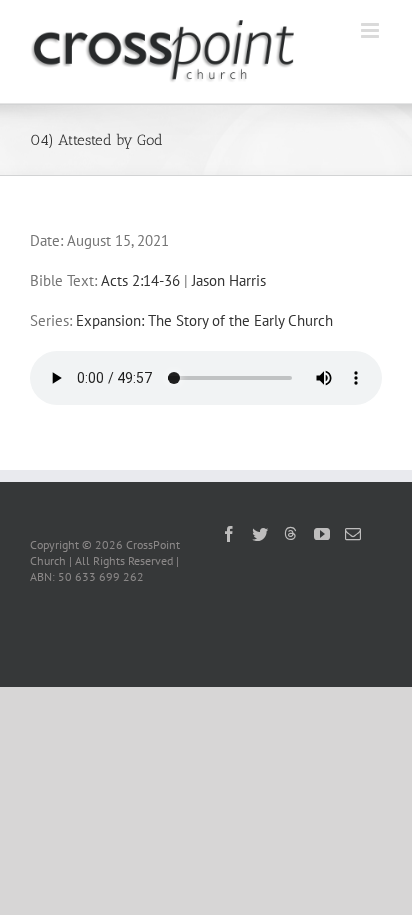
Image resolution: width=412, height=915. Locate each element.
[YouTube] (322, 534)
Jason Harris (229, 280)
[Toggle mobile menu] (371, 30)
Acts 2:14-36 (140, 280)
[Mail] (353, 534)
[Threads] (291, 533)
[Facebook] (229, 534)
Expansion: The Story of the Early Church (204, 320)
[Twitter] (260, 534)
